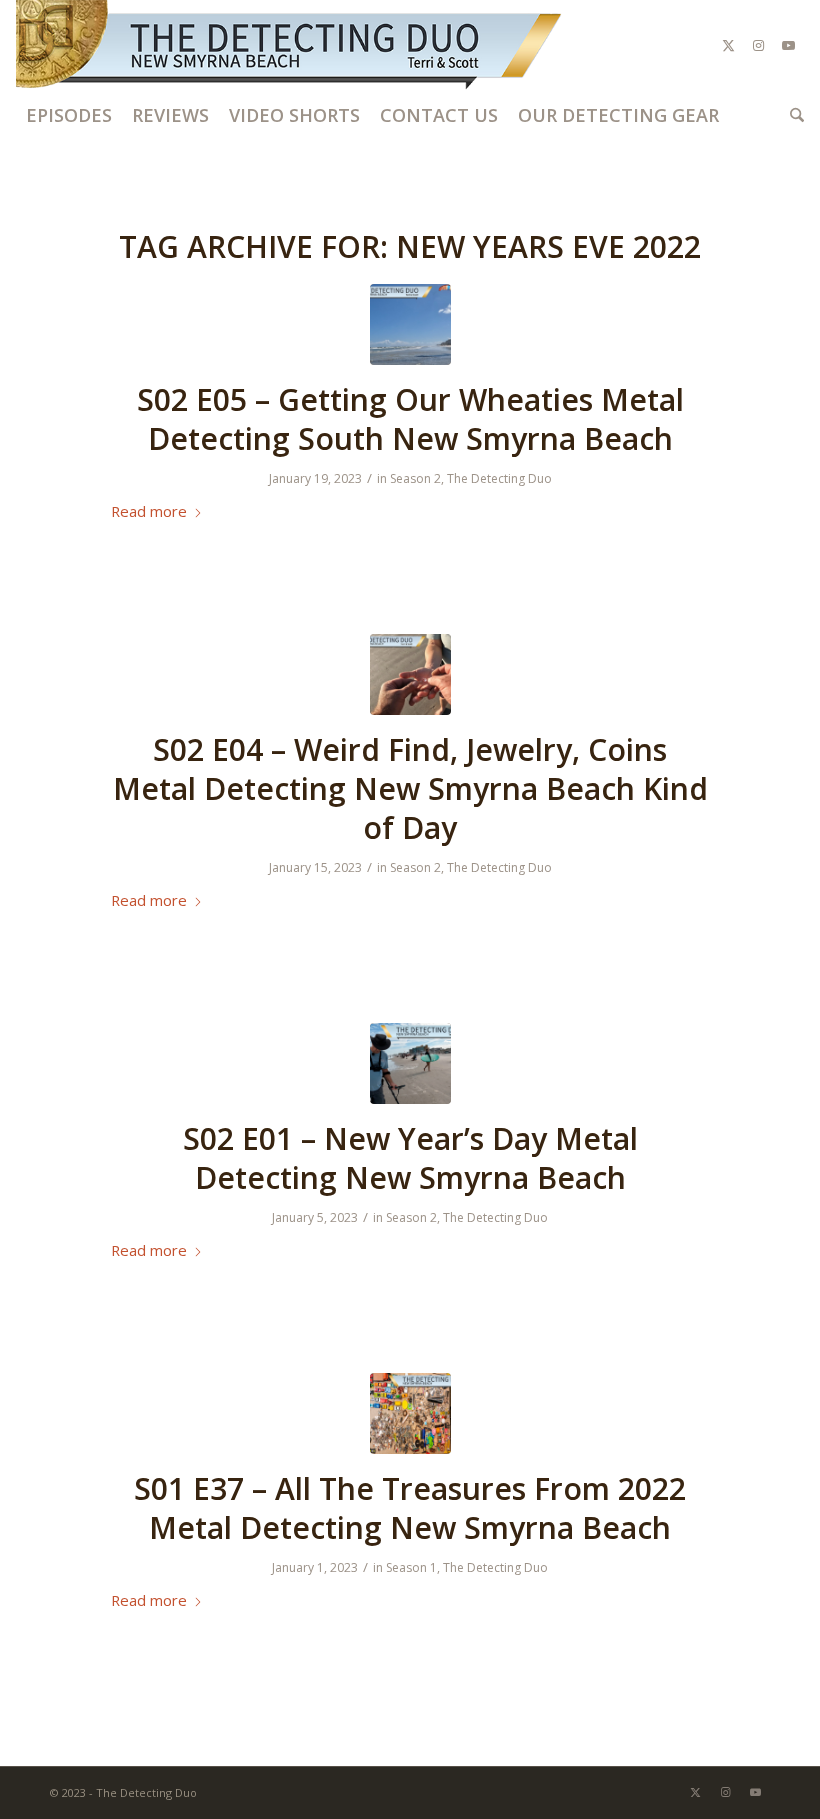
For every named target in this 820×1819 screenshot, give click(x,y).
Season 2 (415, 478)
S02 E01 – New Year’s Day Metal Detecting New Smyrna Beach (410, 1158)
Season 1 (411, 1567)
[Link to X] (729, 45)
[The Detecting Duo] (291, 45)
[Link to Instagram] (759, 45)
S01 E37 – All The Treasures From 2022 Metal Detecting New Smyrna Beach (410, 1508)
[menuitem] (69, 115)
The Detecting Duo (499, 478)
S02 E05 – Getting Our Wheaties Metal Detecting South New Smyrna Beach (410, 419)
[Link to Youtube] (789, 45)
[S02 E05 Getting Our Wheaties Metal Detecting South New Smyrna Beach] (410, 324)
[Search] (792, 115)
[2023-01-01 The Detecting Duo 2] (410, 1063)
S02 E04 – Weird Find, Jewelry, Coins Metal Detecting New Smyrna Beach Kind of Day (410, 788)
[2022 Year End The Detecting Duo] (410, 1413)
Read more (149, 511)
